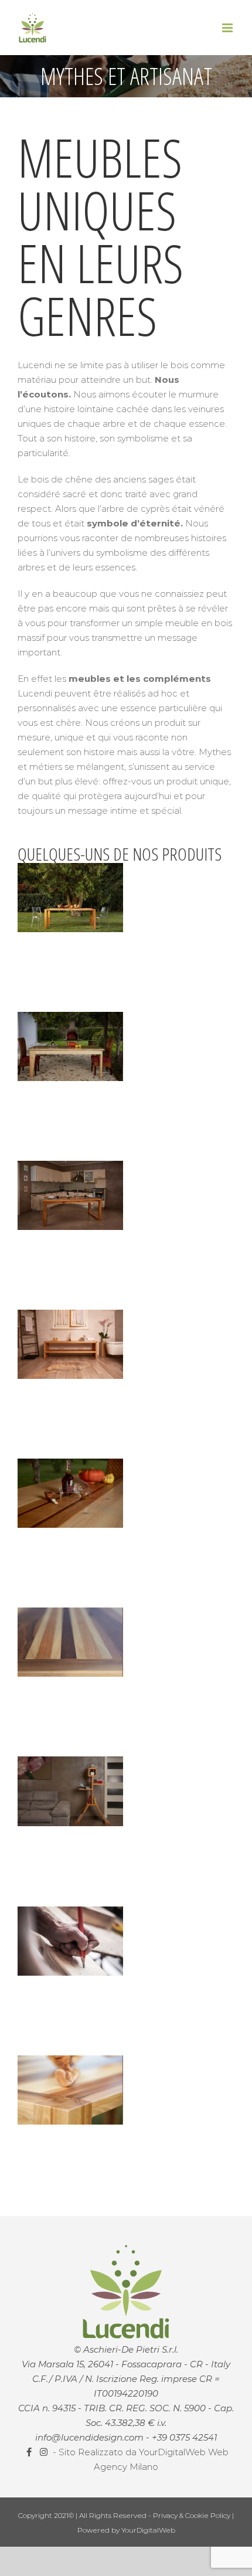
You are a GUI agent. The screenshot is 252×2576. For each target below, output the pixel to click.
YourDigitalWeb (148, 2530)
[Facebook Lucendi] (30, 2452)
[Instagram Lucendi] (45, 2452)
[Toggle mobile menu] (228, 28)
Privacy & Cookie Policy (193, 2515)
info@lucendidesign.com (89, 2437)
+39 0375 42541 (184, 2437)
